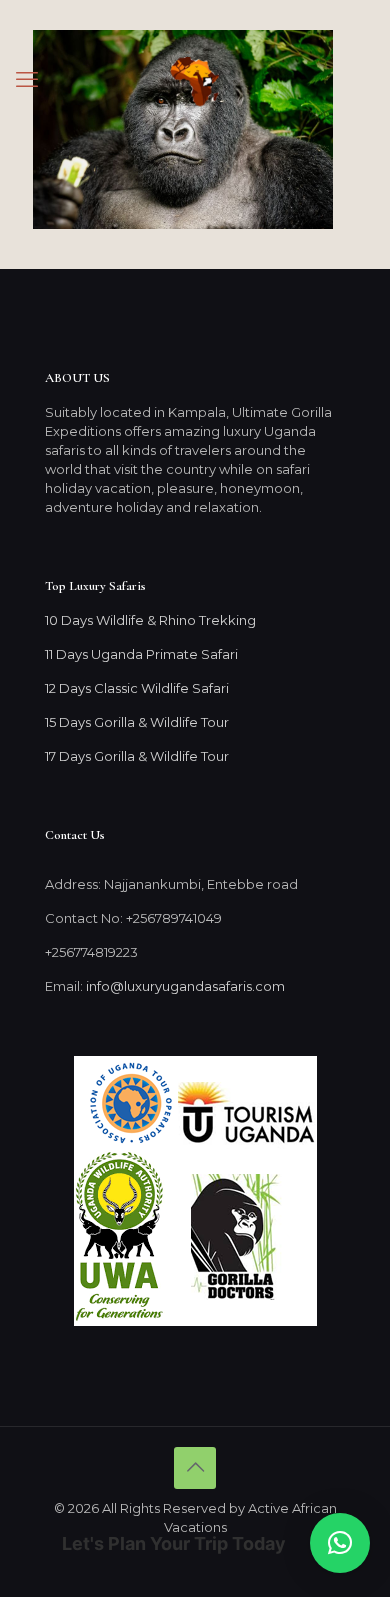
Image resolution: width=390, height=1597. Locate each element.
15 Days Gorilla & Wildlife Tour (137, 722)
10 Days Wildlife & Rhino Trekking (152, 620)
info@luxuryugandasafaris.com (185, 986)
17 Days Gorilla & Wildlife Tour (137, 756)
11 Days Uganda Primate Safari (141, 654)
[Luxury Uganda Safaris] (195, 80)
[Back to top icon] (195, 1468)
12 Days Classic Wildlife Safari (137, 688)
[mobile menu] (27, 80)
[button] (340, 1543)
